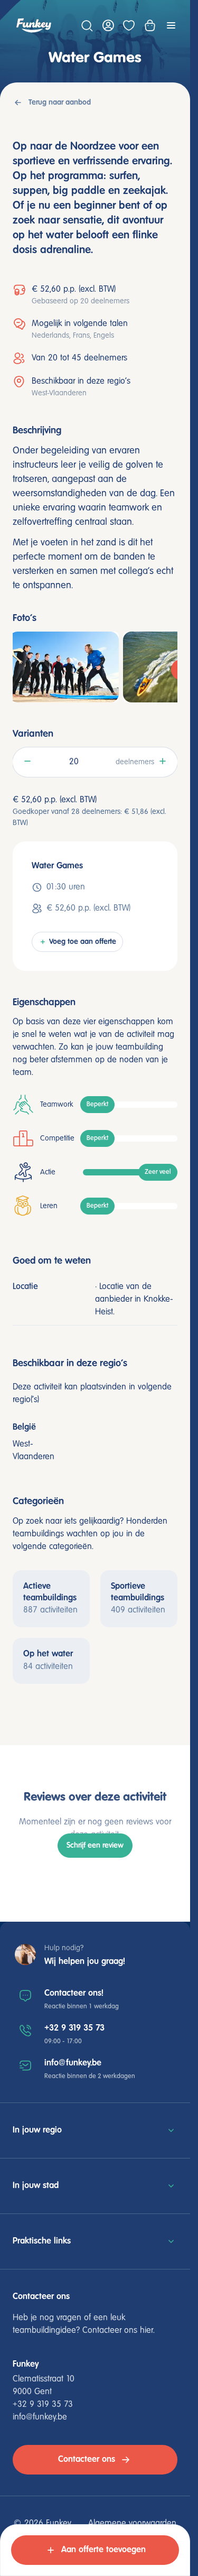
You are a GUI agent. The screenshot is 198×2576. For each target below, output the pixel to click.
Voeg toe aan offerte (83, 942)
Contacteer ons (87, 2459)
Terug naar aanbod (60, 103)
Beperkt (97, 1105)
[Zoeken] (87, 25)
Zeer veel (158, 1172)
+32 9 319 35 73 (74, 2028)
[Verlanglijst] (129, 25)
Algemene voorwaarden (132, 2524)
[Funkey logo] (34, 25)
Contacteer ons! (74, 1993)
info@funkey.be (73, 2063)
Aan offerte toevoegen (103, 2550)
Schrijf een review (95, 1846)
